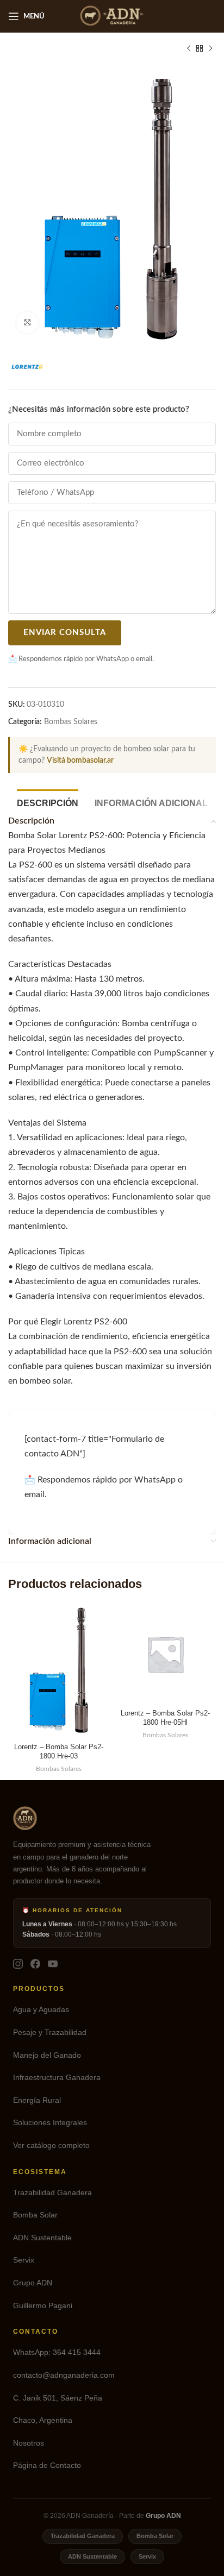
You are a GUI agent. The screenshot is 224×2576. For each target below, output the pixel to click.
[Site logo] (112, 16)
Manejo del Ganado (47, 2055)
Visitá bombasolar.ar (80, 761)
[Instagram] (18, 1964)
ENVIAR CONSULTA (65, 633)
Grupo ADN (33, 2283)
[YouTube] (53, 1964)
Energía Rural (37, 2100)
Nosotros (29, 2443)
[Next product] (210, 49)
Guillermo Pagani (43, 2306)
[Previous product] (189, 49)
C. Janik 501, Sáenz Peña (58, 2398)
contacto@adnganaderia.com (64, 2375)
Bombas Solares (71, 722)
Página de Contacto (47, 2465)
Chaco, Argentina (43, 2420)
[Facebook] (35, 1964)
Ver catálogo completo (51, 2145)
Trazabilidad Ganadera (52, 2193)
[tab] (48, 802)
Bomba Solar (35, 2215)
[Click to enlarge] (27, 323)
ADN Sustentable (42, 2238)
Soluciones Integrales (50, 2123)
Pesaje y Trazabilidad (50, 2032)
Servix (24, 2260)
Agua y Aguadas (41, 2010)
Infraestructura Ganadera (57, 2078)
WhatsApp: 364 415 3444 (57, 2352)
